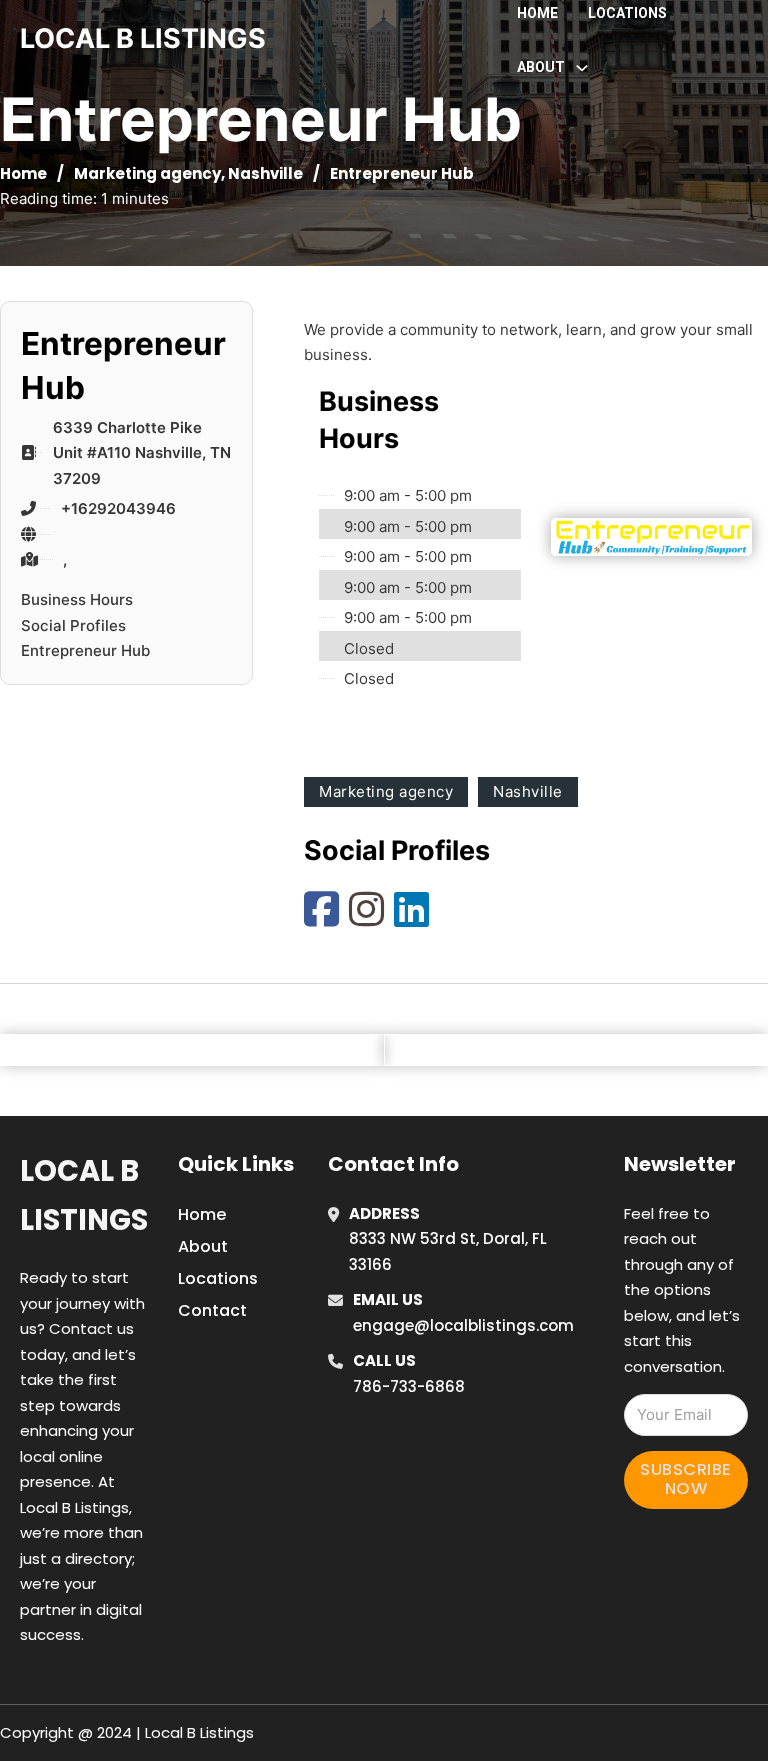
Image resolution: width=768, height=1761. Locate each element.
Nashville (265, 173)
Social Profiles (73, 625)
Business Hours (77, 599)
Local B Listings (143, 38)
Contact (212, 1310)
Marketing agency (147, 173)
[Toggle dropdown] (582, 68)
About (203, 1246)
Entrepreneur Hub (85, 650)
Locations (627, 13)
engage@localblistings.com (463, 1325)
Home (537, 13)
